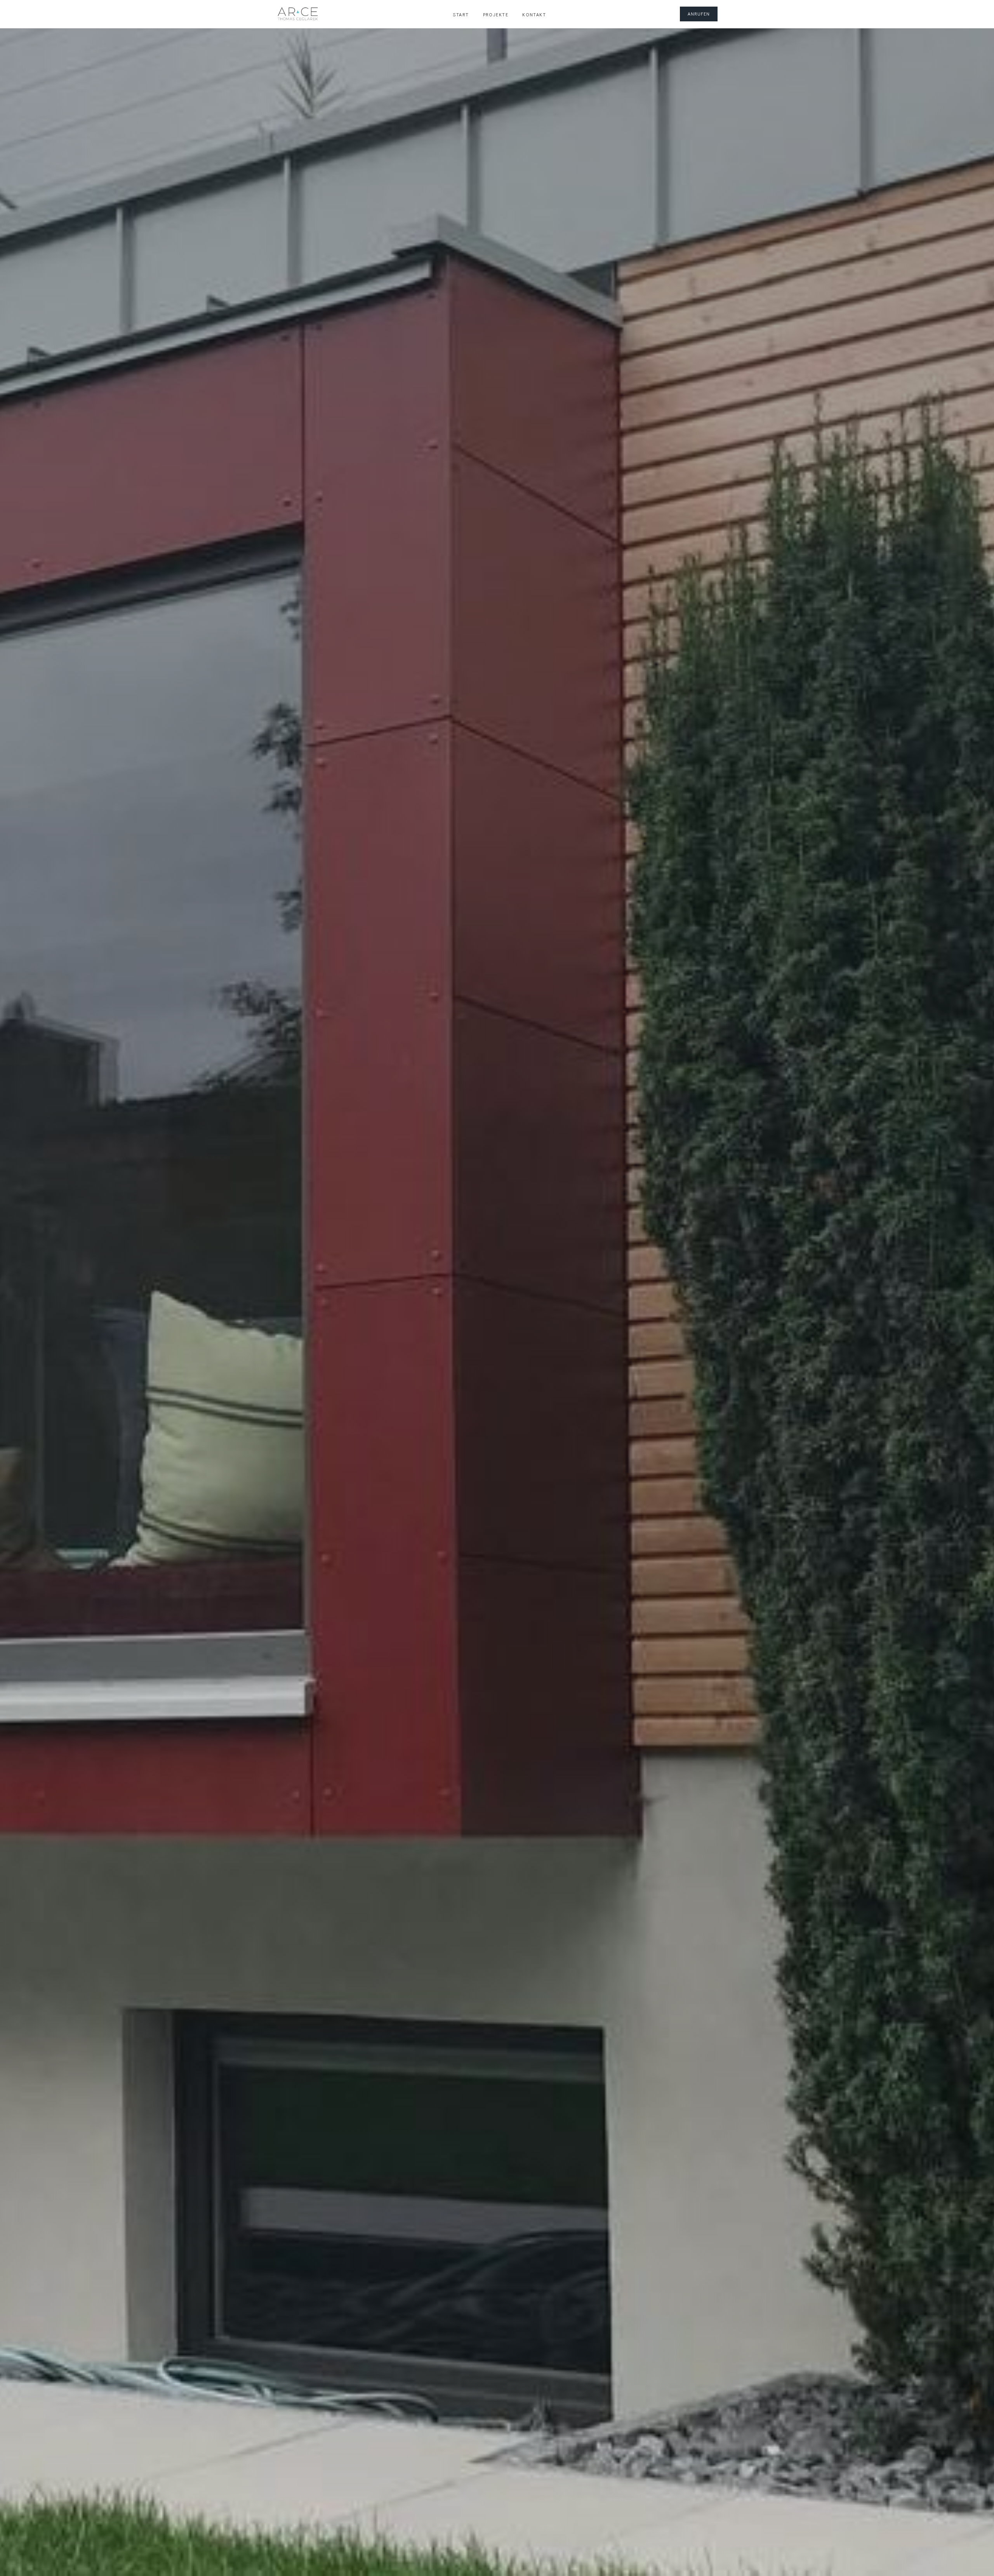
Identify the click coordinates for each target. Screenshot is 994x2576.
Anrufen (699, 14)
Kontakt (534, 14)
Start (461, 14)
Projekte (496, 14)
